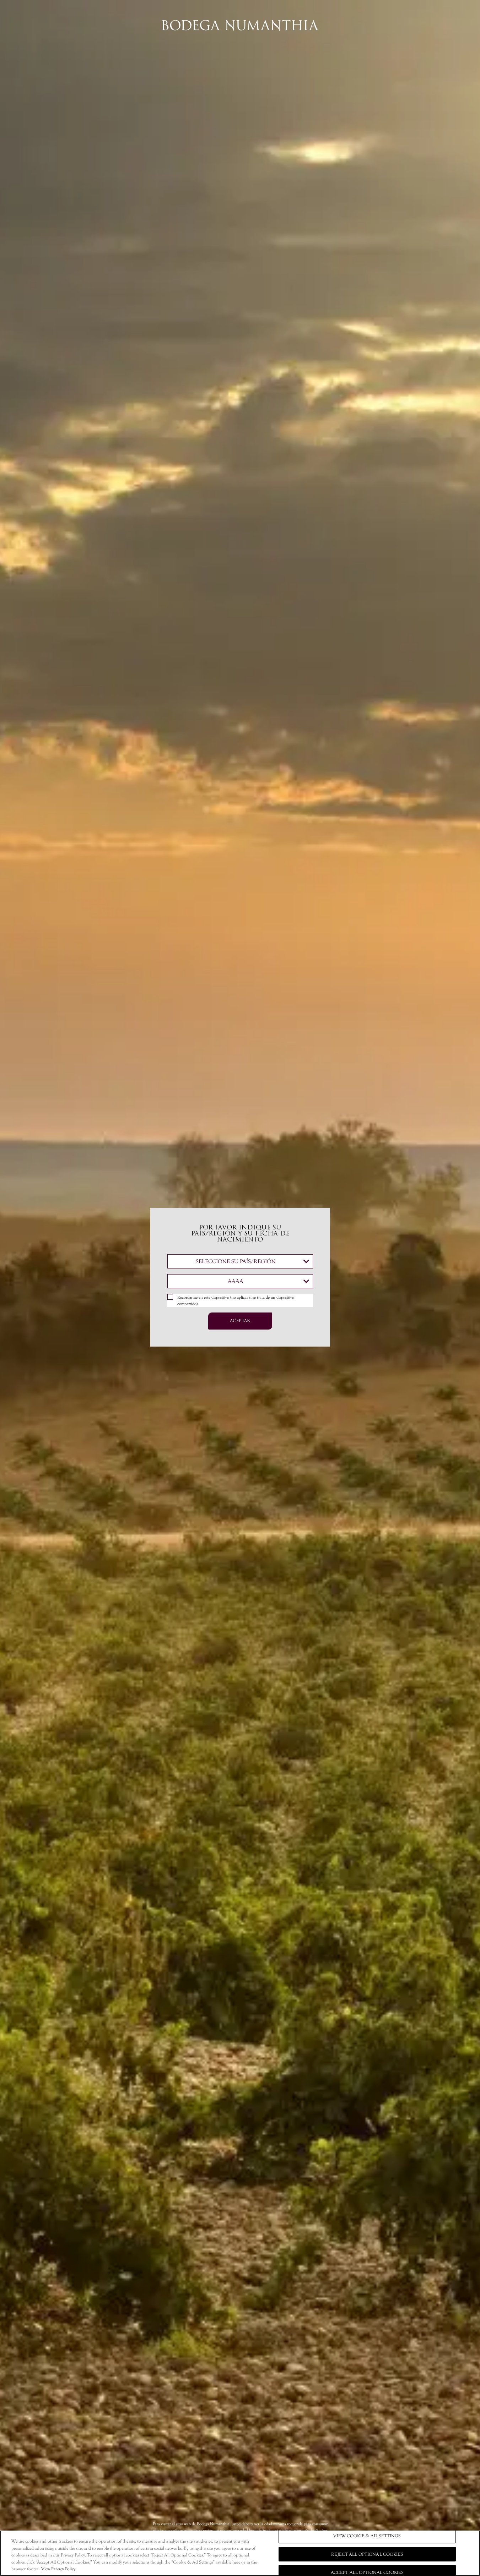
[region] (240, 2553)
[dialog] (240, 1288)
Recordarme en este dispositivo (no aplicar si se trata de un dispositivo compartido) (236, 1300)
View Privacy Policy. (59, 2569)
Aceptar (240, 1321)
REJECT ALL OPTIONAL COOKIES (367, 2554)
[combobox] (240, 1261)
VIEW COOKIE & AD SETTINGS (367, 2536)
